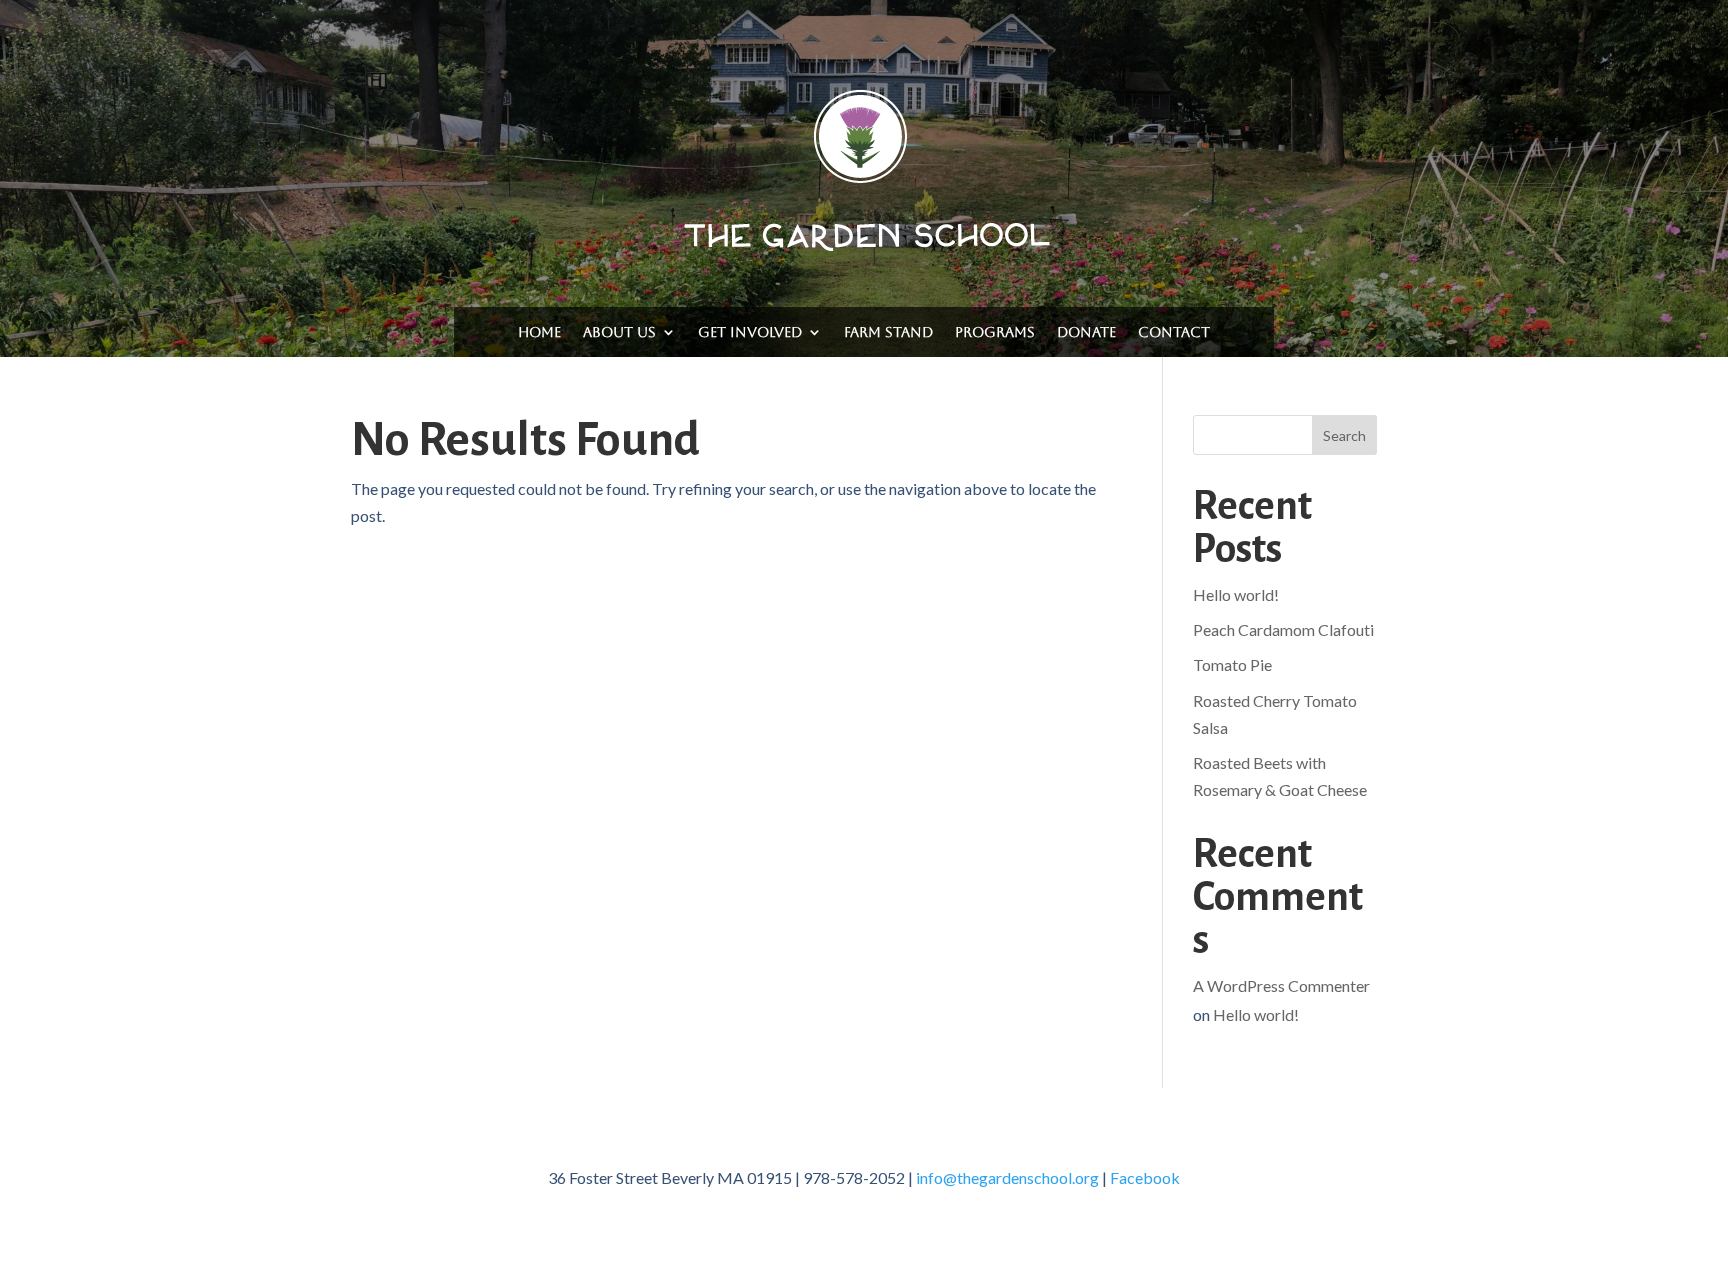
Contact (1174, 332)
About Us (619, 332)
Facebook (1145, 1177)
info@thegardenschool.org (1007, 1177)
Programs (995, 332)
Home (539, 332)
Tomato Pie (1232, 664)
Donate (1086, 332)
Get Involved (750, 332)
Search (1344, 435)
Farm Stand (888, 332)
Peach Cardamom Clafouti (1283, 629)
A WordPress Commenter (1281, 985)
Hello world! (1236, 594)
